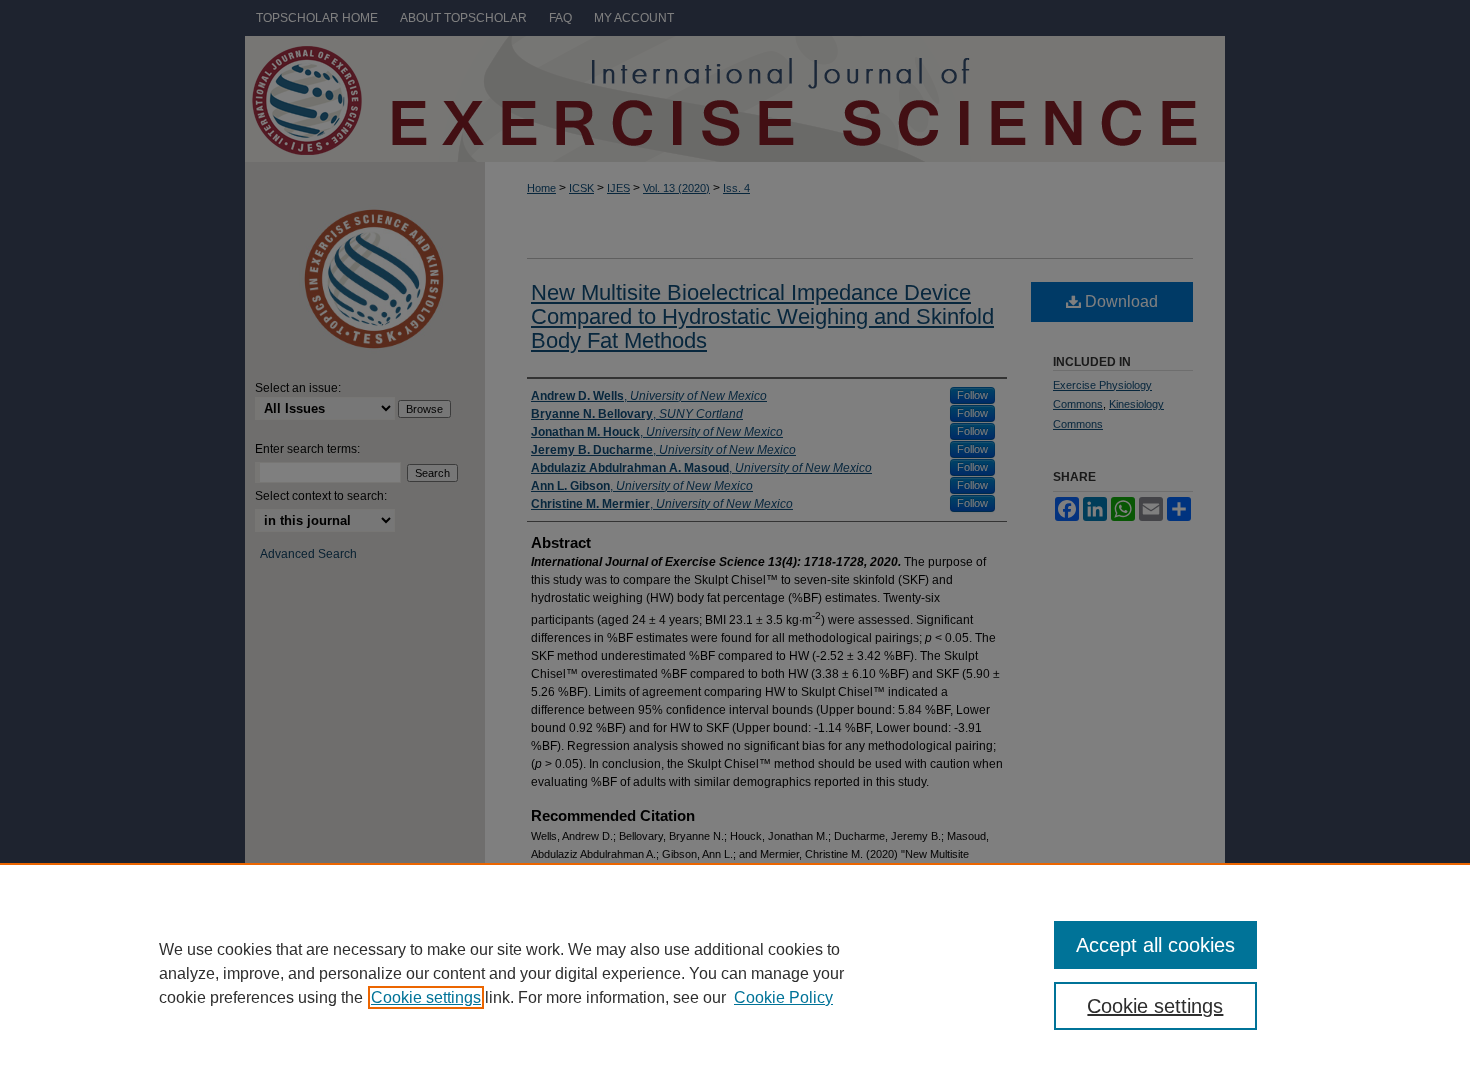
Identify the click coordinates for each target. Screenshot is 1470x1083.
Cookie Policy (783, 997)
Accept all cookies (1155, 945)
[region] (735, 973)
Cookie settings (426, 997)
